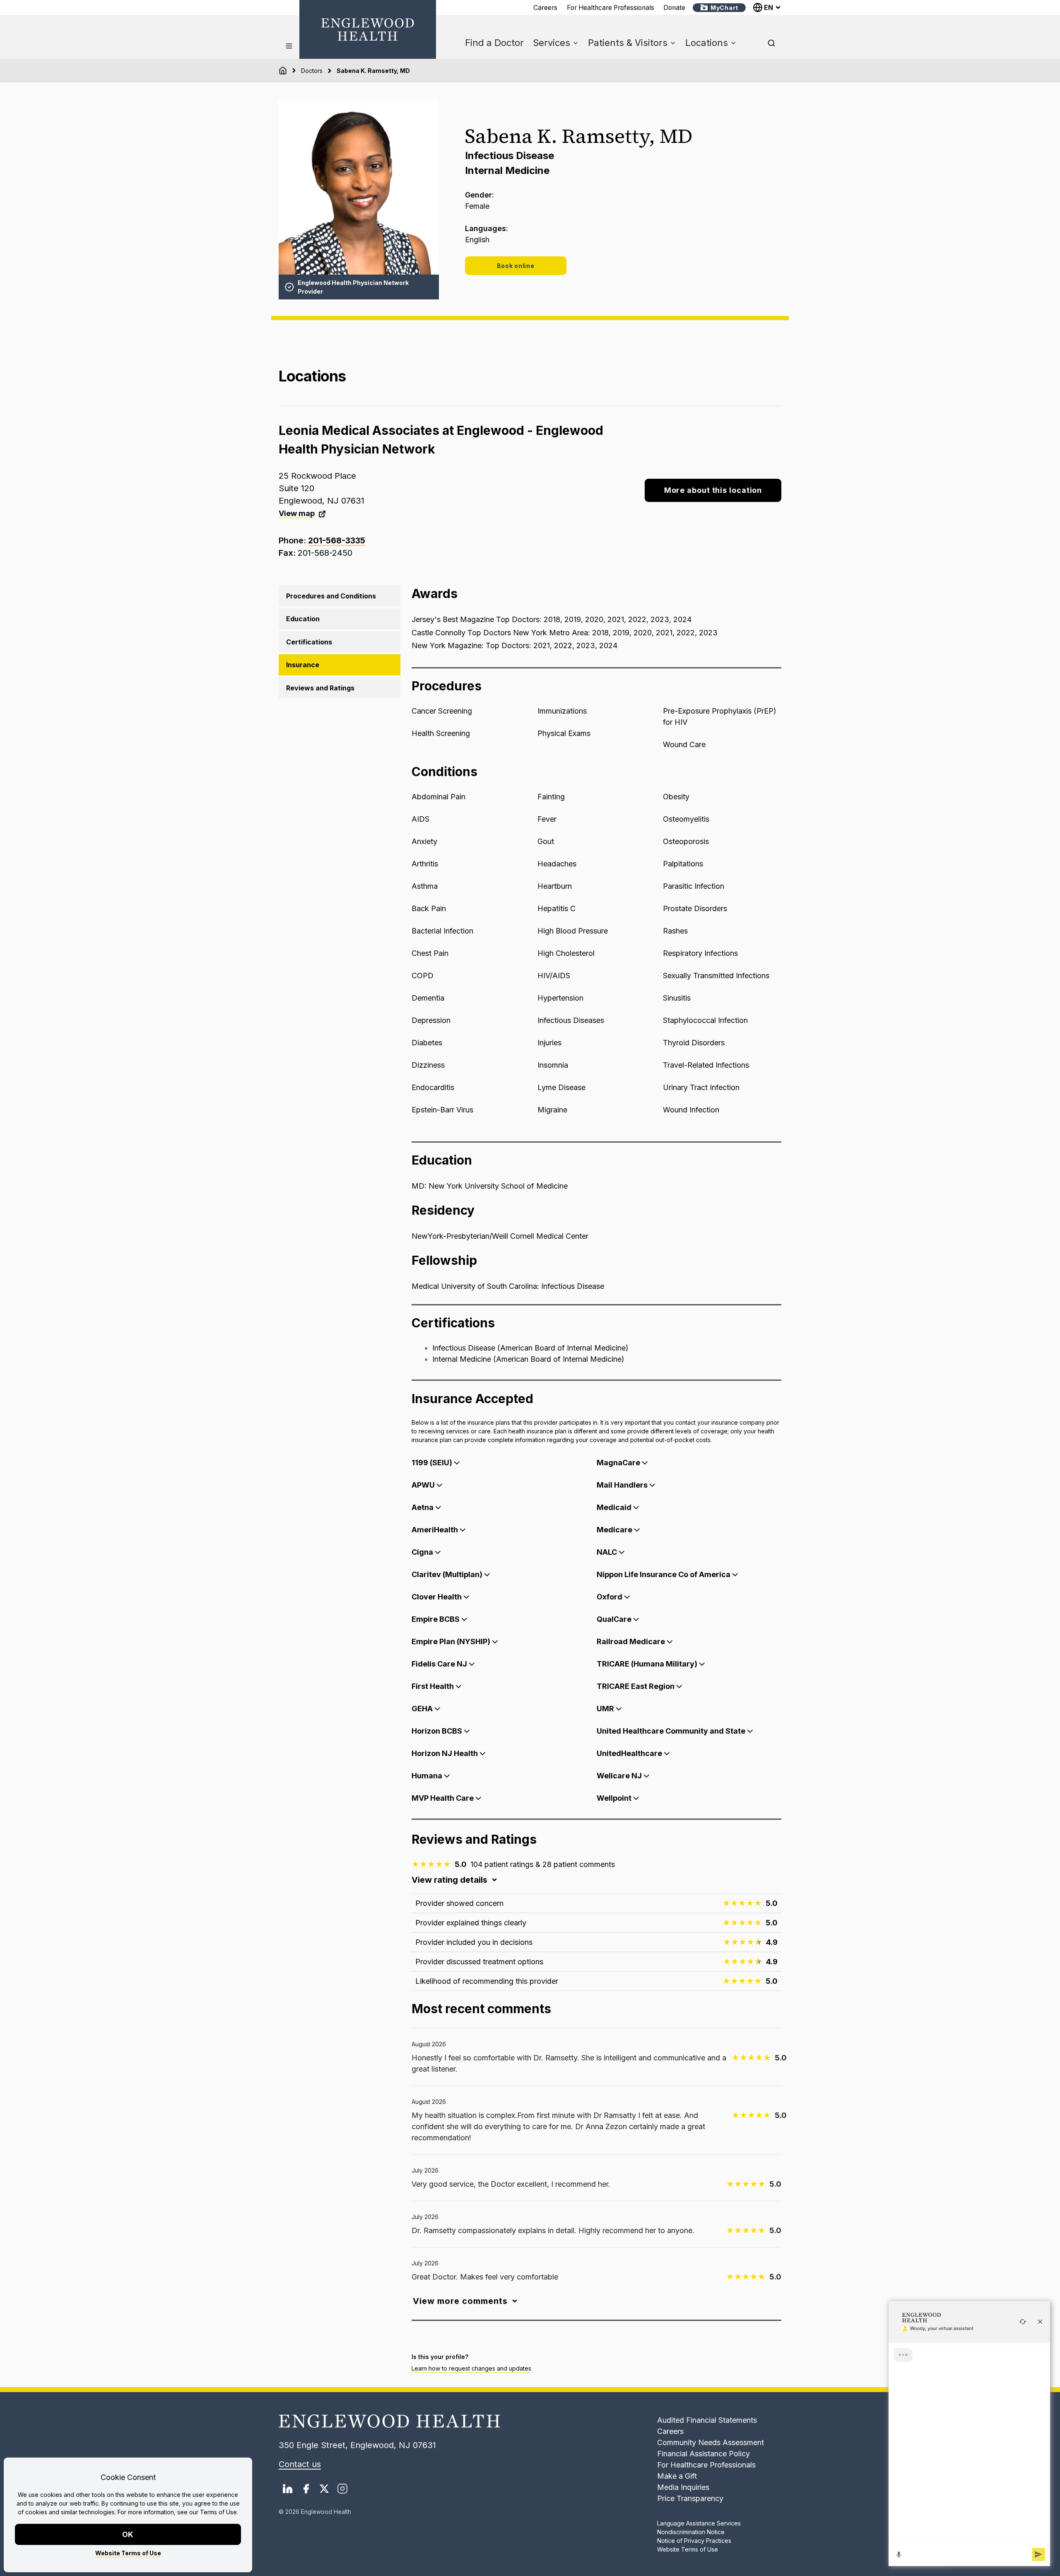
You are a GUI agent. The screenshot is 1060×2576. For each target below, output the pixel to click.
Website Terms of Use (128, 2553)
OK (128, 2534)
